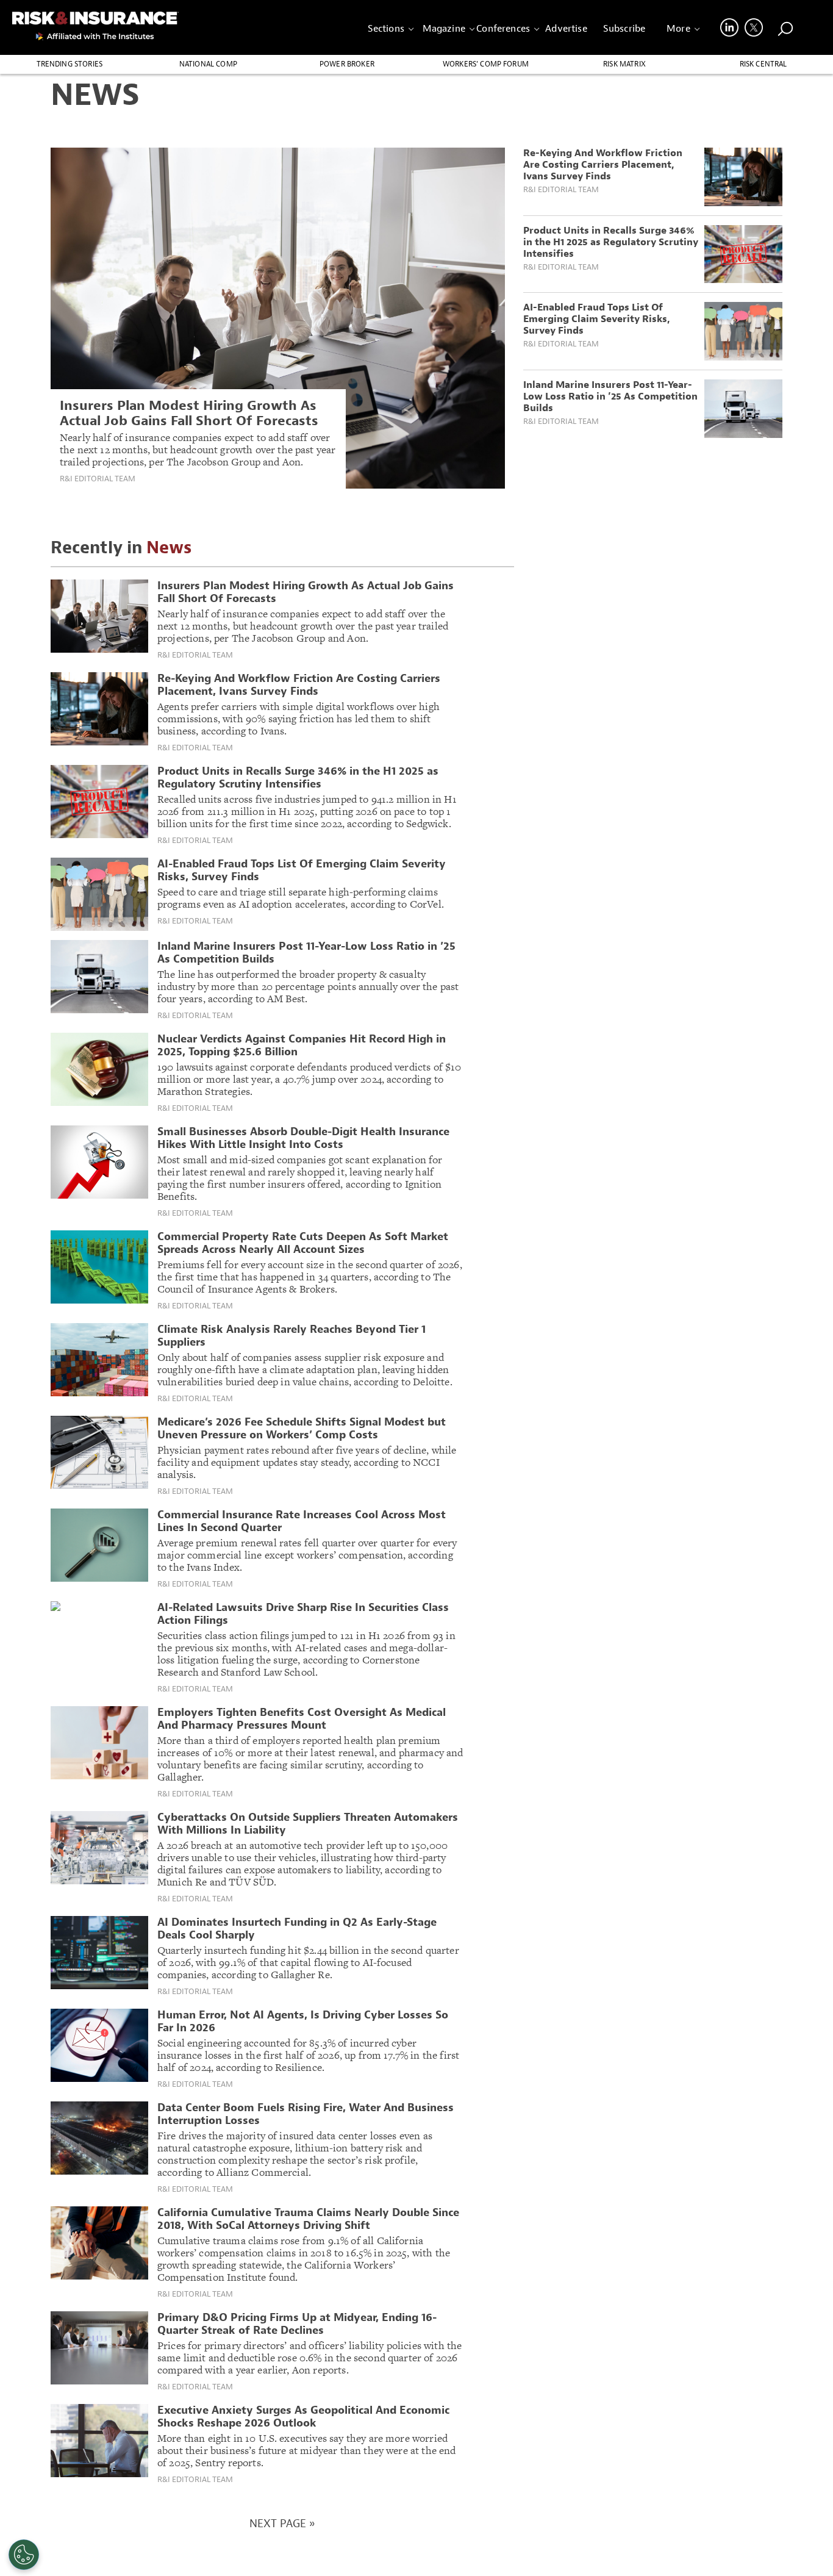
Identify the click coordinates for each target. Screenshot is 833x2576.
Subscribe (624, 29)
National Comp (208, 64)
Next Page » (282, 2524)
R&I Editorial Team (98, 479)
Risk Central (763, 64)
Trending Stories (70, 64)
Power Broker (347, 64)
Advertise (566, 29)
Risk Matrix (624, 64)
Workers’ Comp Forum (486, 64)
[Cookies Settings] (24, 2555)
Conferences (503, 29)
